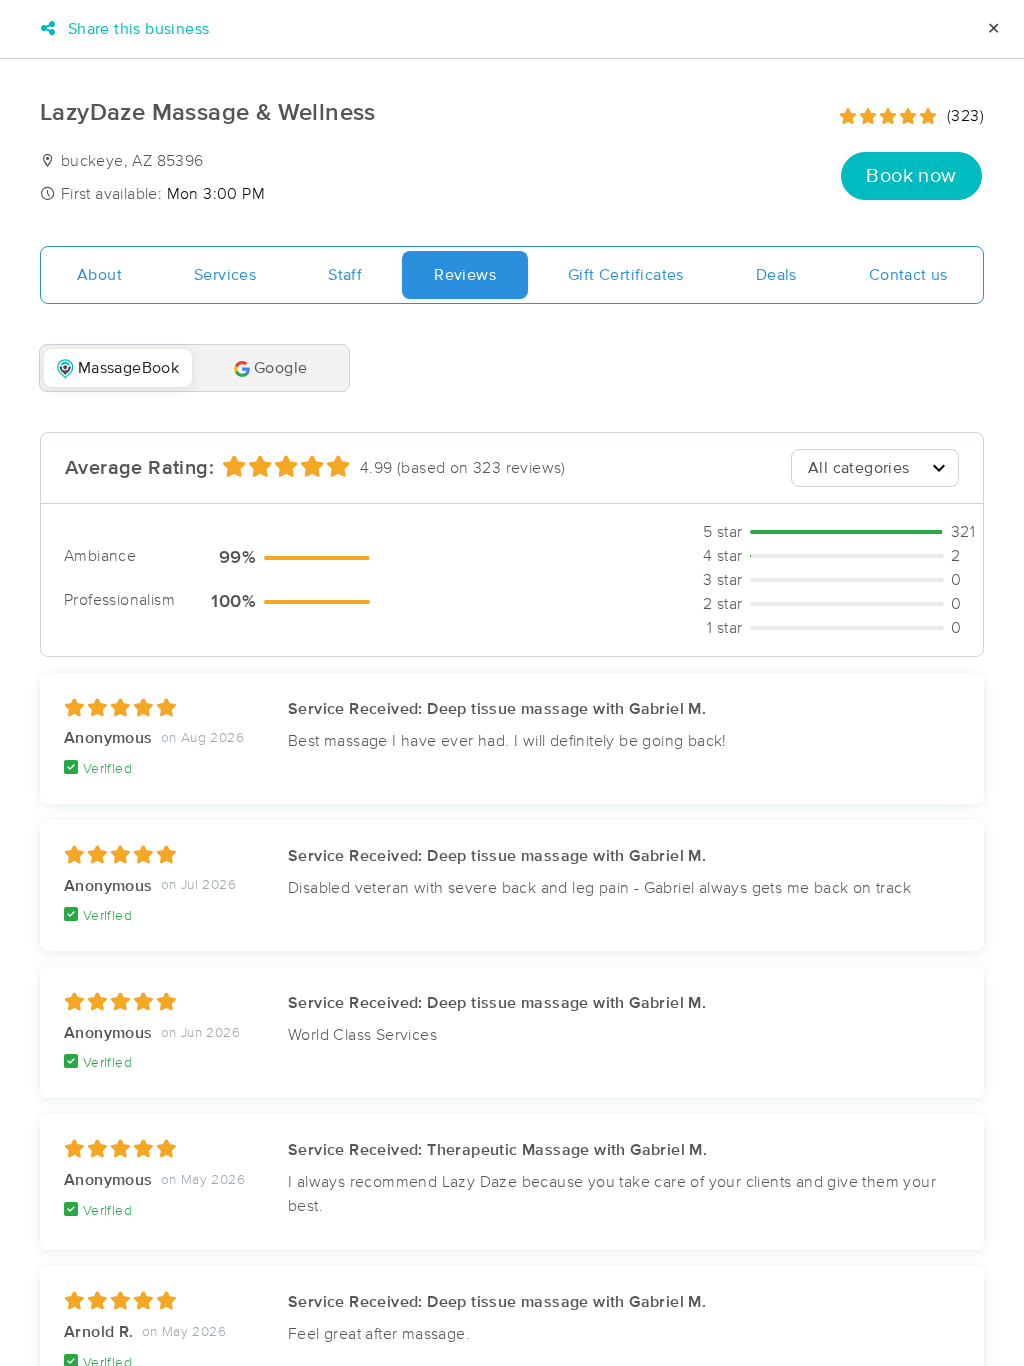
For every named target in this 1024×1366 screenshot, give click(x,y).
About (99, 275)
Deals (776, 275)
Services (225, 275)
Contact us (908, 275)
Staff (345, 275)
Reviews (465, 275)
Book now (911, 176)
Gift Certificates (626, 275)
